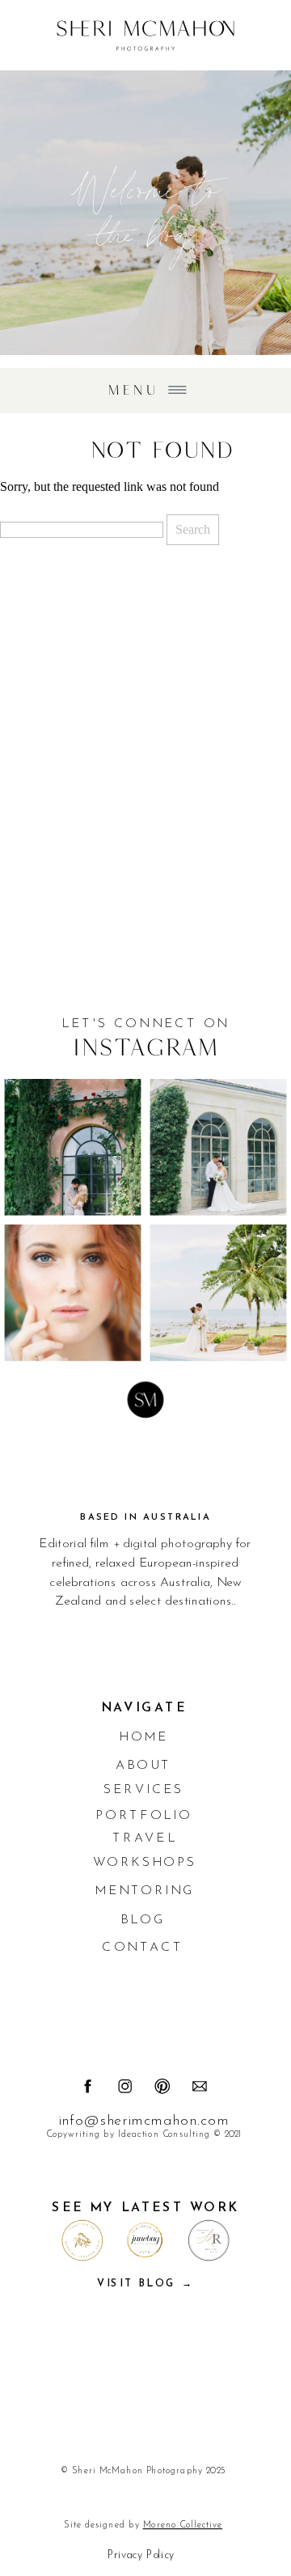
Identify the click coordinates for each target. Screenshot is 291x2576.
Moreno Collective (183, 2525)
